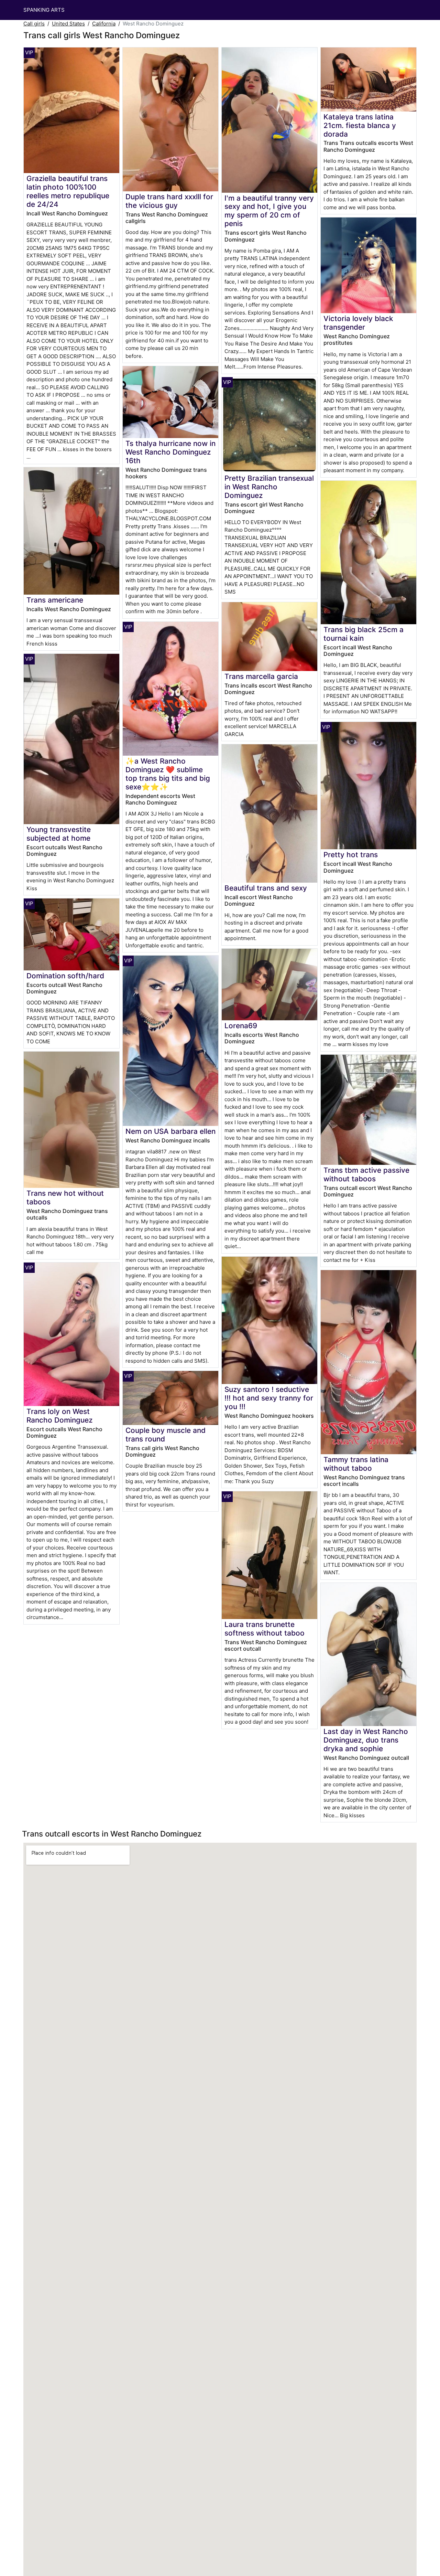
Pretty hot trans (351, 855)
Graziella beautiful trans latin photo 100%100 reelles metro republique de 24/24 (68, 191)
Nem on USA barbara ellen (170, 1131)
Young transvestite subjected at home (59, 834)
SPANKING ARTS (44, 10)
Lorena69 (241, 1026)
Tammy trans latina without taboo (356, 1464)
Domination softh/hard (65, 976)
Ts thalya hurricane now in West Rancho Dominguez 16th (170, 452)
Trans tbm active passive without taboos (366, 1174)
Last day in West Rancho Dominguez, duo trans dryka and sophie (366, 1740)
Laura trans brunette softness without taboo (265, 1629)
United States (68, 24)
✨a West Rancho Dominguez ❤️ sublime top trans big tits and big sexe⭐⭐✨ (168, 774)
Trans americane (55, 600)
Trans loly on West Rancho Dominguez (59, 1416)
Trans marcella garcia (261, 676)
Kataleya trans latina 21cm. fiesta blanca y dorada (360, 125)
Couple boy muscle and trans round (166, 1435)
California (104, 24)
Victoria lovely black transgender (358, 323)
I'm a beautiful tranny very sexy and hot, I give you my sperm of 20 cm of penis (269, 211)
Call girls (34, 24)
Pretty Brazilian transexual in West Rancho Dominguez (269, 487)
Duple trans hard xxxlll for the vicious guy (169, 201)
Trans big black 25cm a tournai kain (364, 634)
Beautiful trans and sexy (266, 888)
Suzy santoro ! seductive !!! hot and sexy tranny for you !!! (269, 1398)
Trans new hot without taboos (65, 1197)
